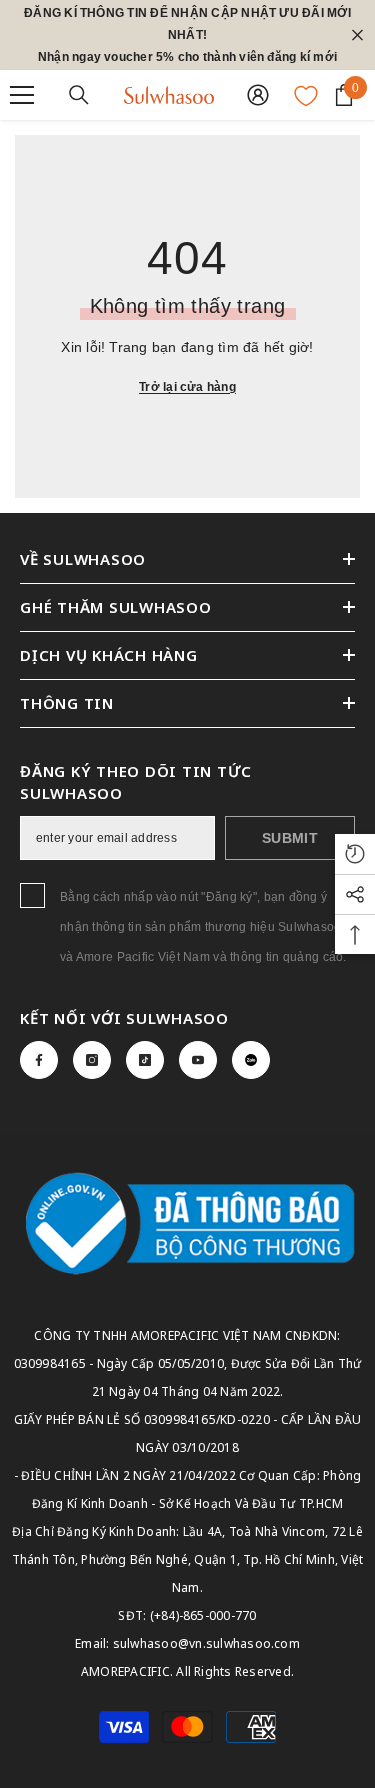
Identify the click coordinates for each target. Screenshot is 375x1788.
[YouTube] (198, 1060)
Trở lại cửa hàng (187, 387)
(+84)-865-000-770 (203, 1615)
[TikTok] (145, 1060)
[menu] (22, 95)
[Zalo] (251, 1060)
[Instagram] (92, 1060)
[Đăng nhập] (258, 95)
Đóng (357, 35)
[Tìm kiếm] (79, 95)
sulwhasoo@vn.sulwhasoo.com (206, 1643)
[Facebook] (39, 1060)
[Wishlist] (306, 96)
